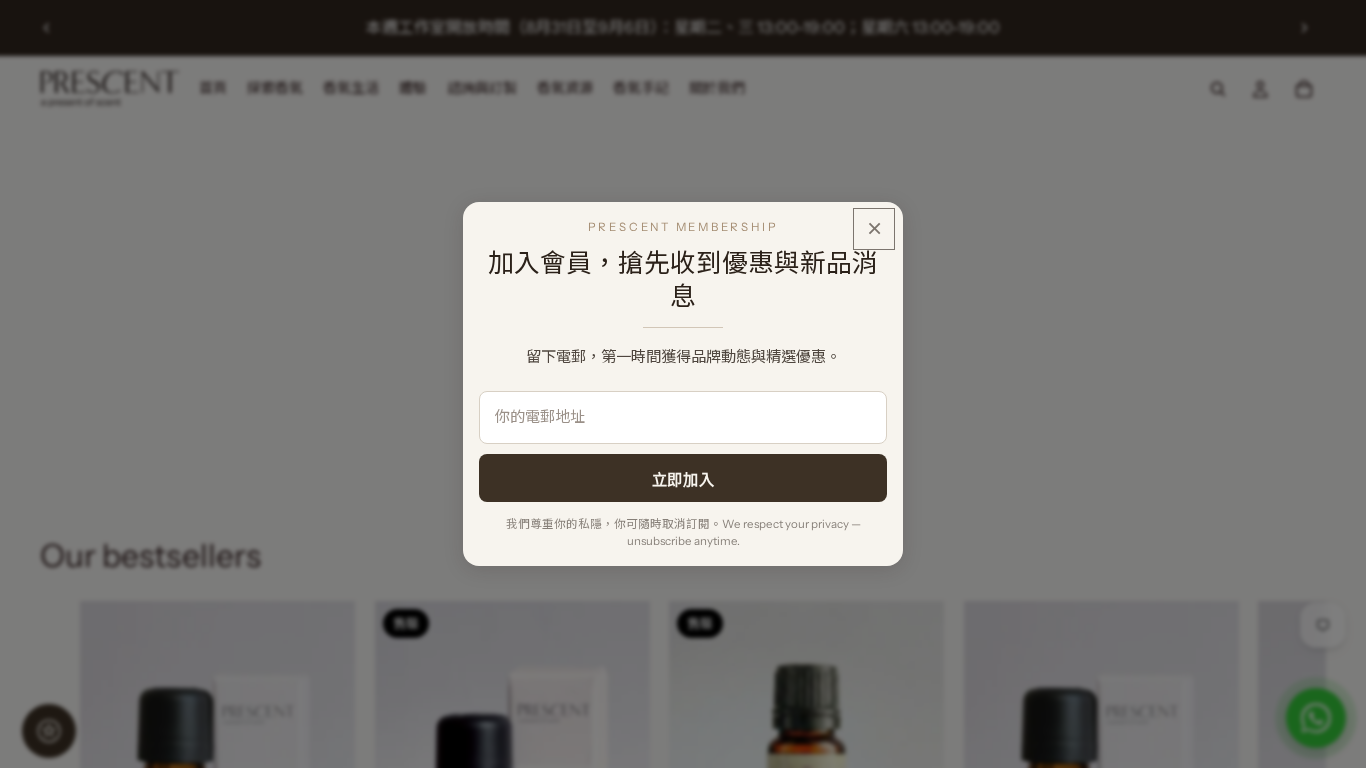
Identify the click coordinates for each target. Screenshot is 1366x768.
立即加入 (683, 479)
